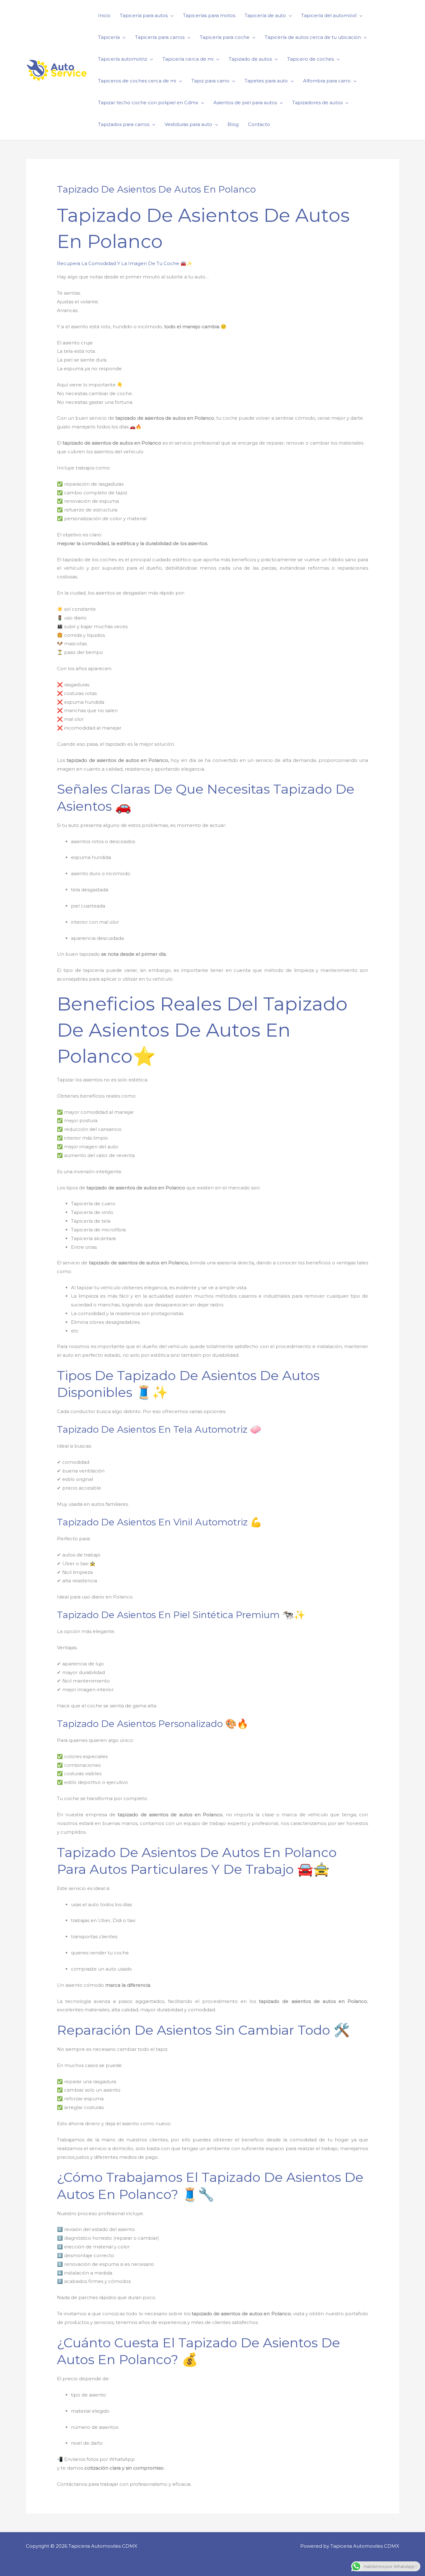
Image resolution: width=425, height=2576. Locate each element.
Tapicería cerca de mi (188, 59)
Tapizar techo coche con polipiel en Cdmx (148, 103)
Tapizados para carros (124, 124)
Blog (233, 124)
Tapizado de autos (250, 59)
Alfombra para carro (327, 81)
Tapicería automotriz (123, 59)
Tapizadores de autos (317, 103)
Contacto (259, 124)
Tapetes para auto (266, 81)
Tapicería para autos (144, 15)
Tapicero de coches (311, 59)
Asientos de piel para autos (245, 103)
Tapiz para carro (210, 81)
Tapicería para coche (225, 37)
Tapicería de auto (265, 15)
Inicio (104, 15)
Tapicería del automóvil (329, 15)
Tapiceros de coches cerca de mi (137, 81)
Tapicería (109, 37)
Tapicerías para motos (209, 15)
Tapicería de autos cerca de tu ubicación (313, 37)
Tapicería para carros (160, 37)
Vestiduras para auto (188, 124)
